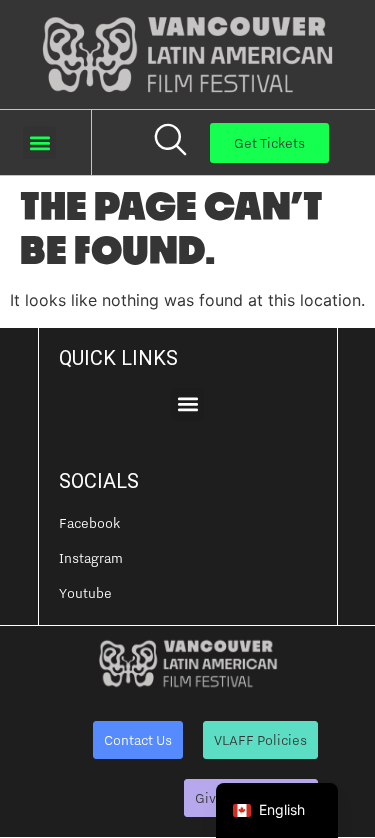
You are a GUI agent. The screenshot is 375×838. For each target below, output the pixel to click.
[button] (39, 142)
